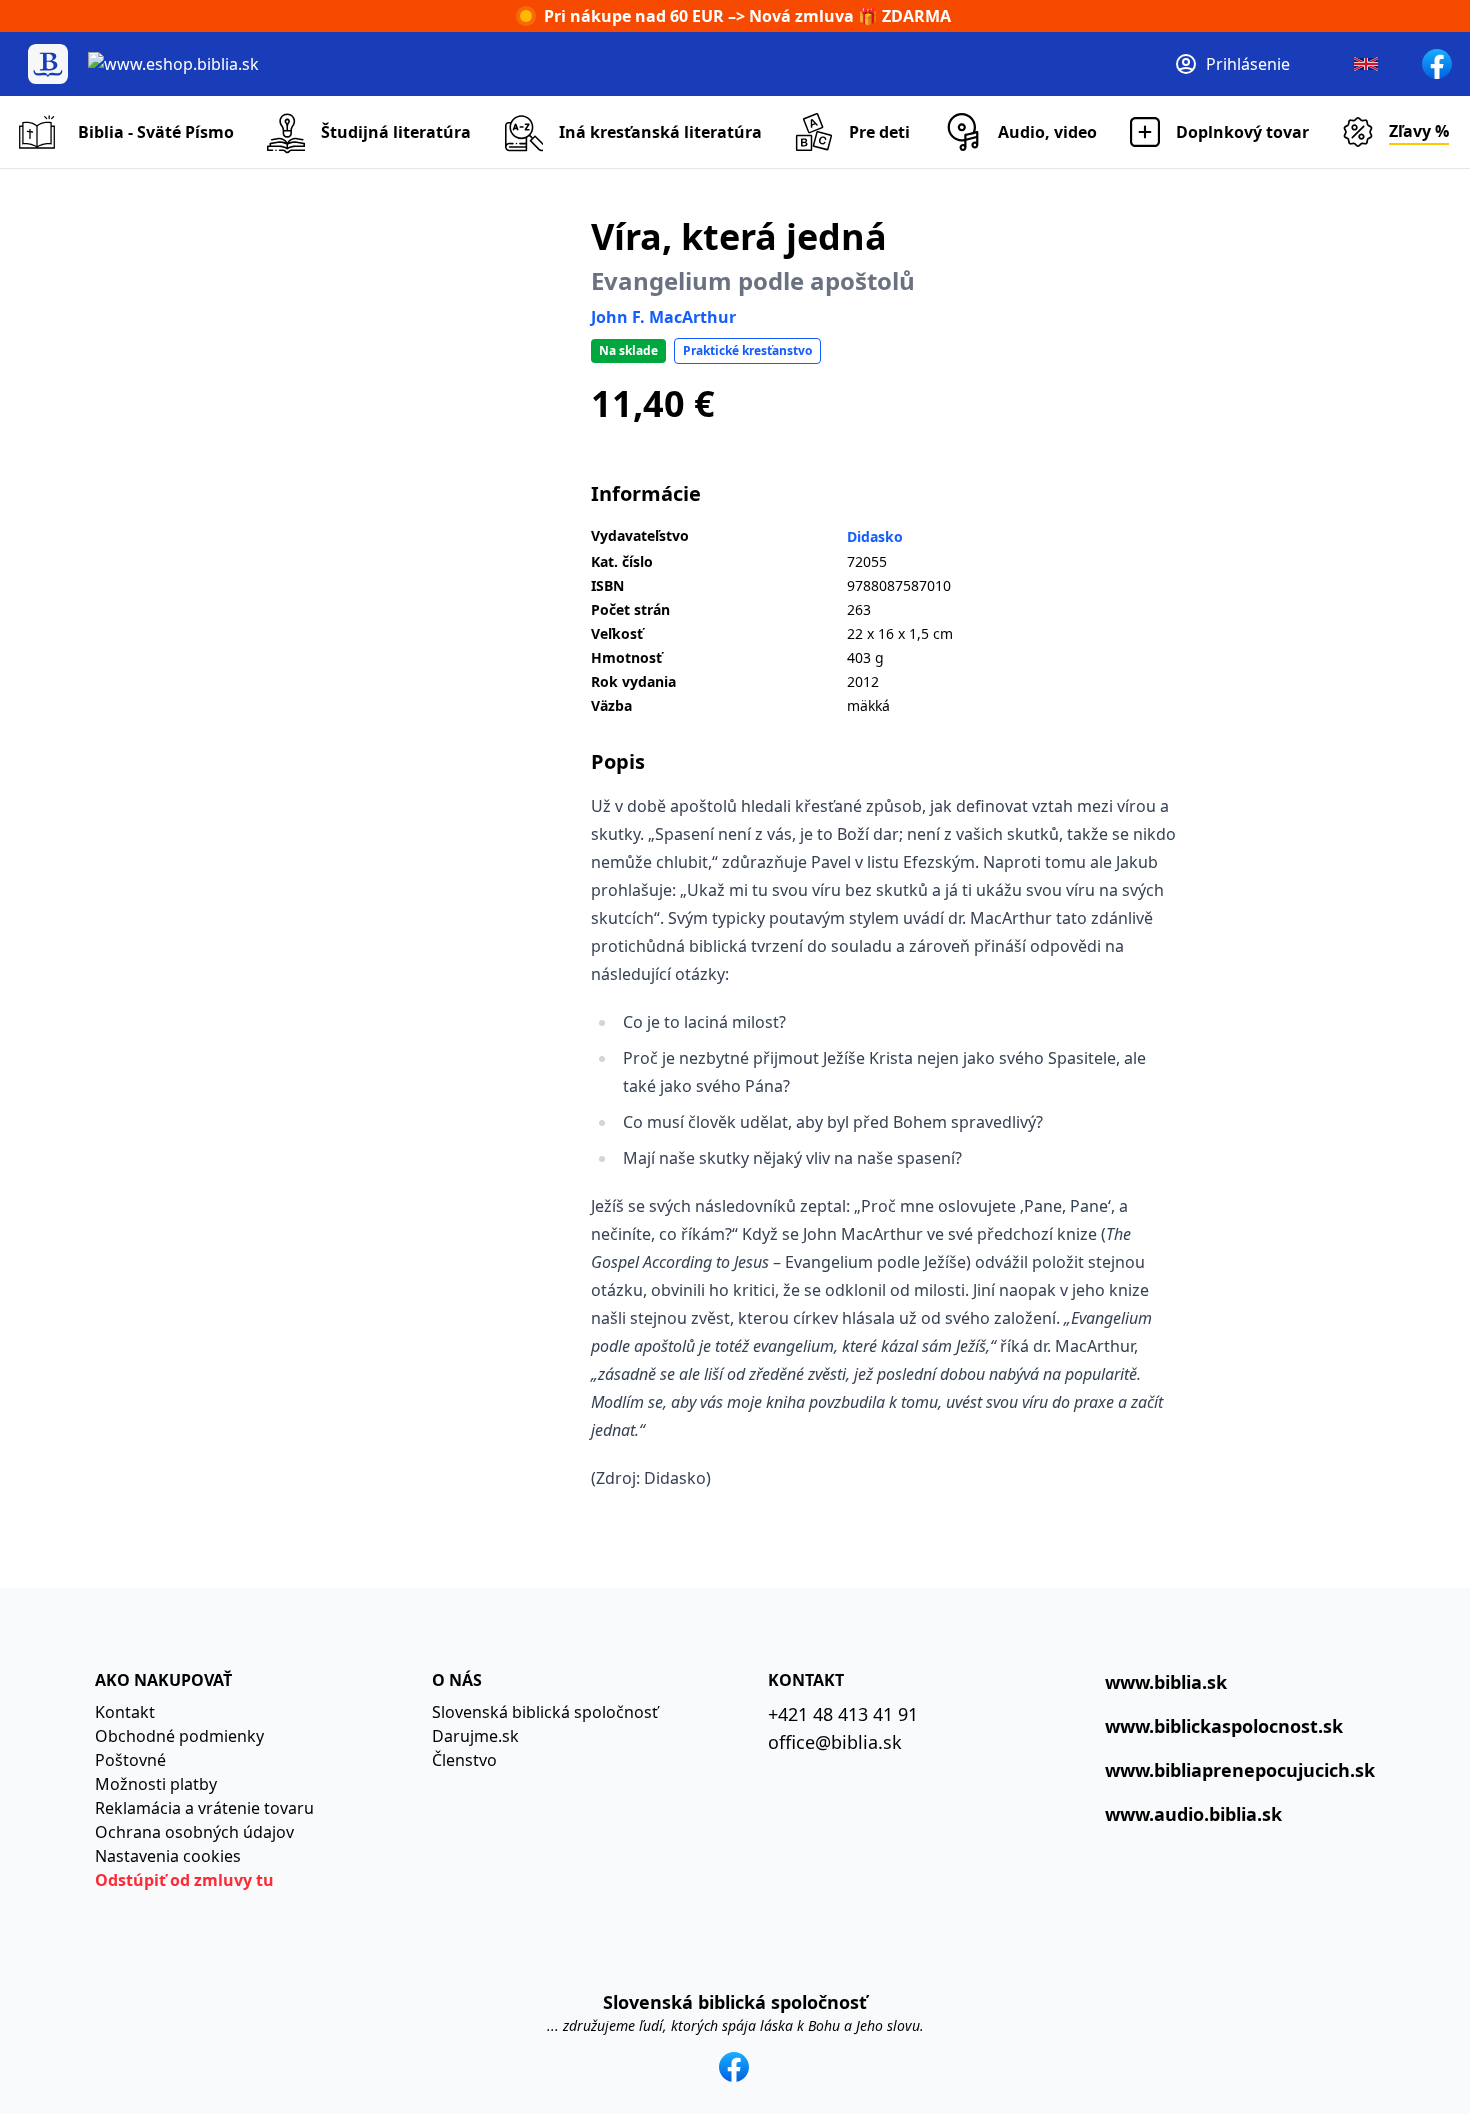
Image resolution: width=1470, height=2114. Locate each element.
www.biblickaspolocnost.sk (1224, 1726)
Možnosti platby (156, 1784)
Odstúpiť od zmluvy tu (184, 1880)
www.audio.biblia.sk (1193, 1814)
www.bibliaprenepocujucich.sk (1240, 1770)
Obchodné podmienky (179, 1736)
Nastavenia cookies (168, 1856)
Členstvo (464, 1760)
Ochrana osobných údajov (194, 1832)
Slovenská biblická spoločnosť (545, 1712)
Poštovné (130, 1760)
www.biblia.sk (1166, 1682)
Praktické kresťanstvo (747, 350)
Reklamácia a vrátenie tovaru (204, 1808)
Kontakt (125, 1712)
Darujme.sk (475, 1736)
